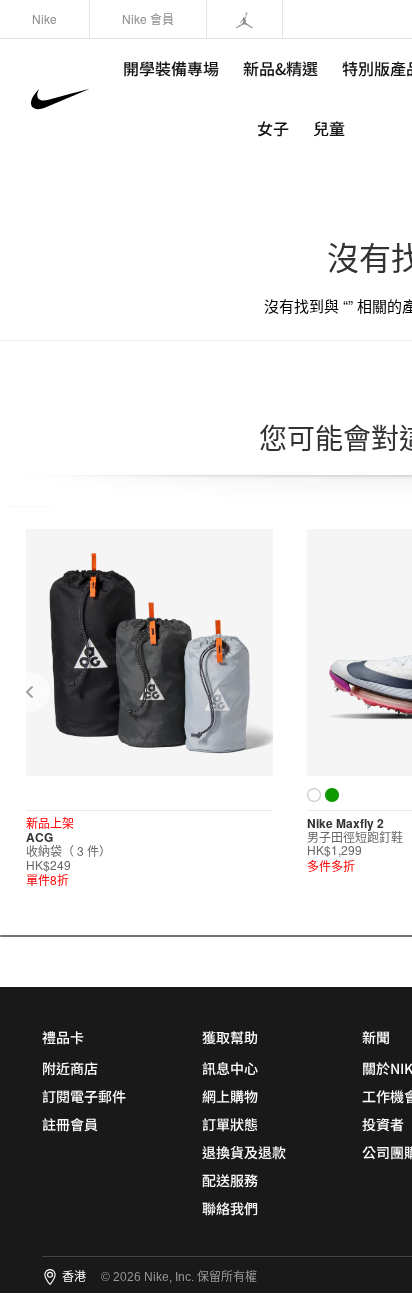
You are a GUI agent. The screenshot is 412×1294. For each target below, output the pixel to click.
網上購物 (230, 1096)
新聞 (376, 1037)
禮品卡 (63, 1037)
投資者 (383, 1124)
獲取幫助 (230, 1037)
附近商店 (70, 1068)
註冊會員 (70, 1124)
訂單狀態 (230, 1124)
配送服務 (230, 1180)
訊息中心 (230, 1068)
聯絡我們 (230, 1208)
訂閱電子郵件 (84, 1096)
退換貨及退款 (244, 1152)
